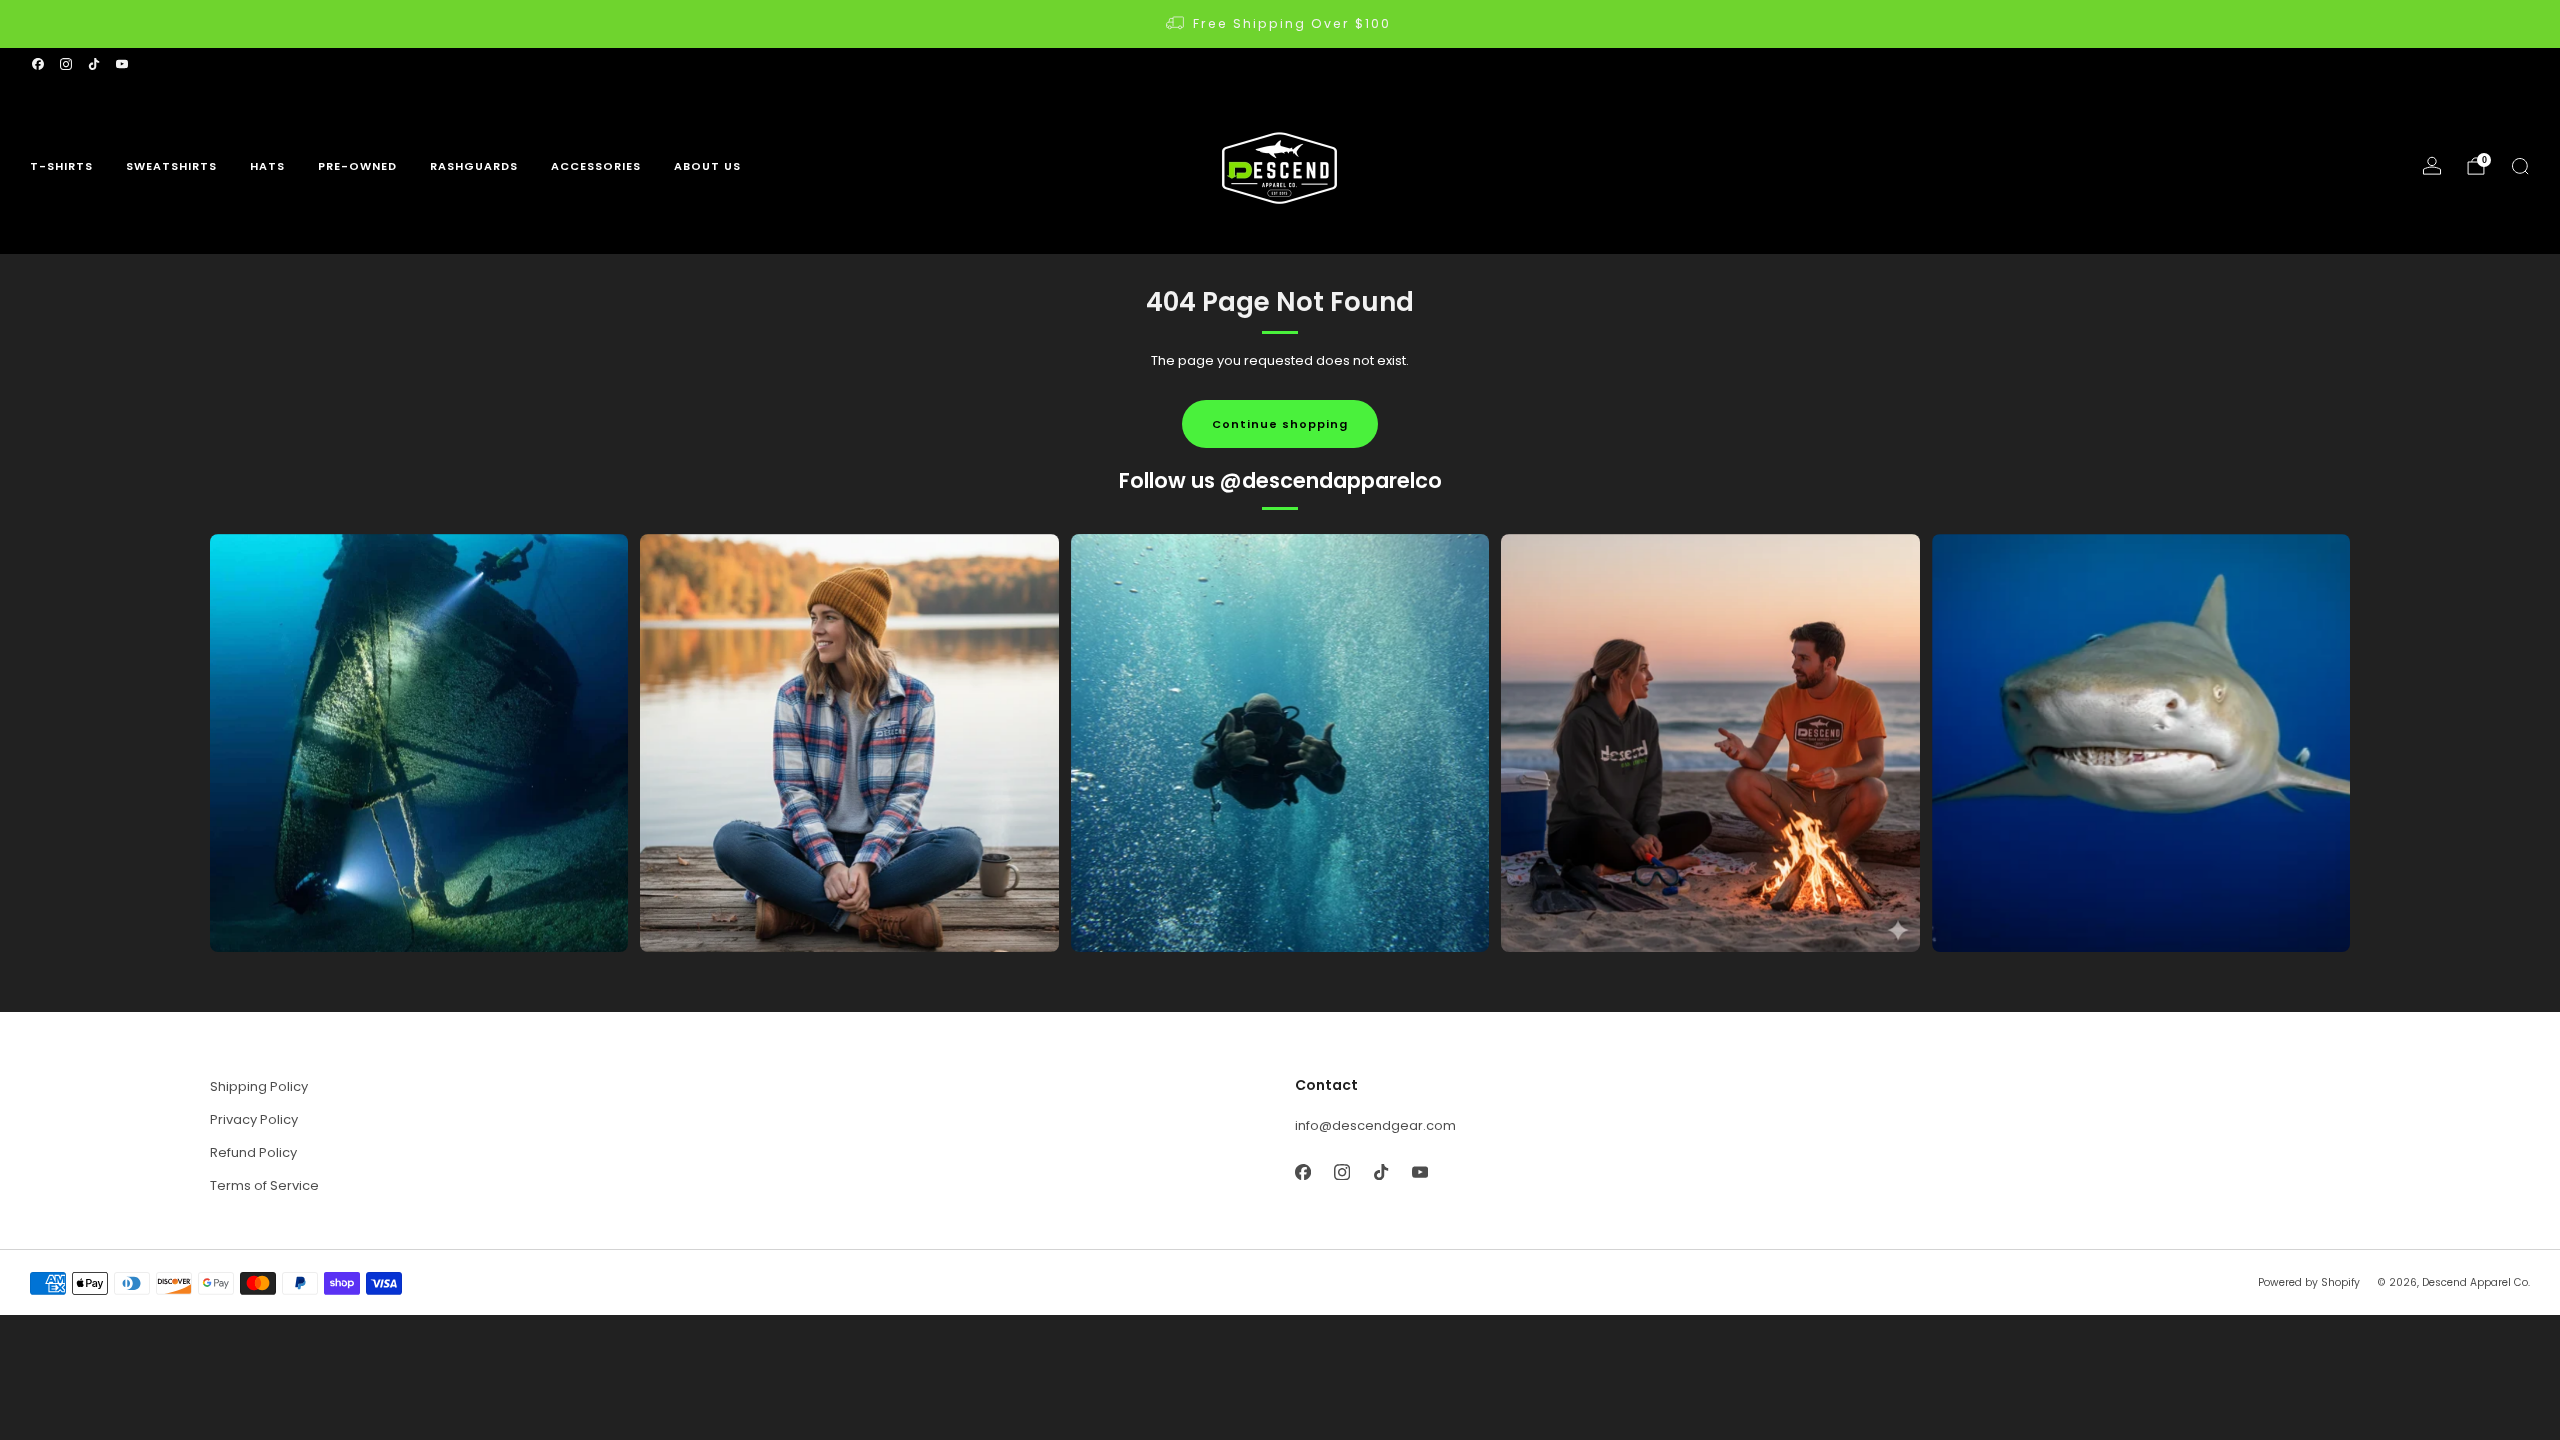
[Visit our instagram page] (66, 64)
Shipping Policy (259, 1086)
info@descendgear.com (1375, 1125)
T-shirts (61, 166)
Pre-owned (357, 166)
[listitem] (1280, 24)
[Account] (2432, 166)
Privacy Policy (254, 1119)
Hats (267, 166)
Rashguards (474, 166)
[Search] (2520, 166)
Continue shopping (1280, 424)
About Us (707, 166)
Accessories (596, 166)
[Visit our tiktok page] (94, 64)
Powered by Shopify (2309, 1282)
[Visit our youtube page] (122, 64)
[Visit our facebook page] (38, 64)
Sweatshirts (171, 166)
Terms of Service (264, 1185)
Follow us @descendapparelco (1280, 480)
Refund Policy (253, 1152)
